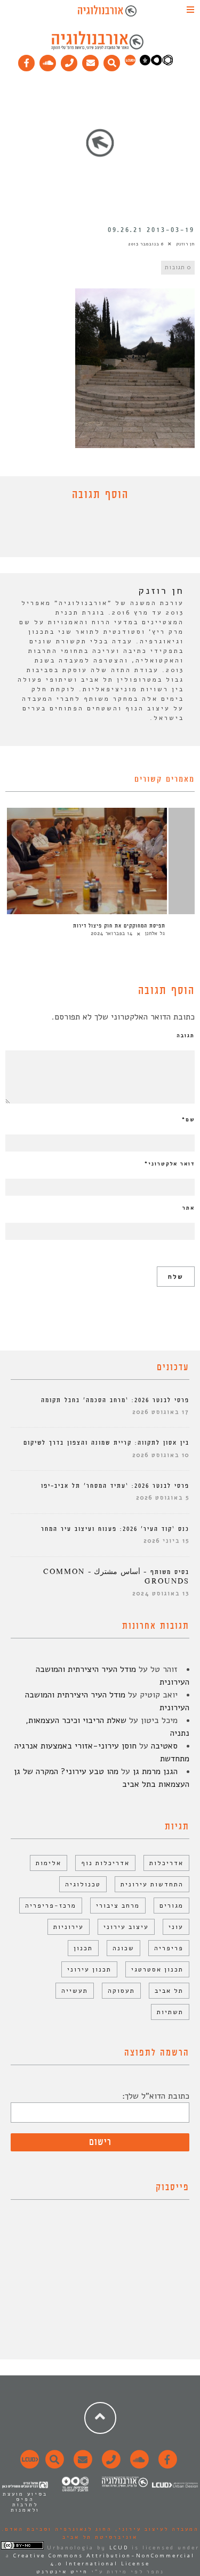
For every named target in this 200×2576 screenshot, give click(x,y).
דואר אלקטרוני (170, 1164)
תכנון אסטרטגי (157, 1969)
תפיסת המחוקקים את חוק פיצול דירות (119, 926)
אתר (189, 1208)
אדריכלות (166, 1863)
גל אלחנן (155, 933)
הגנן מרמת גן (155, 1771)
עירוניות (69, 1927)
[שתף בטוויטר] (92, 532)
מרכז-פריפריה (51, 1906)
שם (188, 1120)
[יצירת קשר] (69, 61)
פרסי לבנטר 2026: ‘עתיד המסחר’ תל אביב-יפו (115, 1486)
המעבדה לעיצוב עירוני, (155, 2529)
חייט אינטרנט (62, 2572)
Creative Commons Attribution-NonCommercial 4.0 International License (104, 2560)
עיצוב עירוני (126, 1927)
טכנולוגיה (83, 1884)
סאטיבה (164, 1746)
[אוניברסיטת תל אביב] (156, 63)
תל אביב (169, 1991)
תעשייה (75, 1991)
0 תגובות (178, 267)
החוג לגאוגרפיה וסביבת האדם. (57, 2529)
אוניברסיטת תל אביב (100, 2537)
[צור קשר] (110, 2465)
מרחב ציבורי (118, 1906)
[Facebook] (27, 61)
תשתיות (170, 2012)
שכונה (123, 1948)
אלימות (49, 1863)
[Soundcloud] (48, 61)
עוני (176, 1927)
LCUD (119, 2548)
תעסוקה (121, 1991)
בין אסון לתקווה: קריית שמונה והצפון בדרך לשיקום (106, 1443)
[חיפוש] (112, 61)
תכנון (83, 1948)
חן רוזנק (185, 244)
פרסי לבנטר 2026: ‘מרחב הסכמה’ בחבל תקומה (115, 1400)
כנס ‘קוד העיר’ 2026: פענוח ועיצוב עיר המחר (115, 1529)
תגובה (186, 1036)
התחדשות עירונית (152, 1884)
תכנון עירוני (89, 1969)
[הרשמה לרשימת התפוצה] (91, 61)
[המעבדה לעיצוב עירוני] (130, 63)
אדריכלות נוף (105, 1863)
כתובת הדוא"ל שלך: (156, 2096)
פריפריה (169, 1948)
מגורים (171, 1906)
